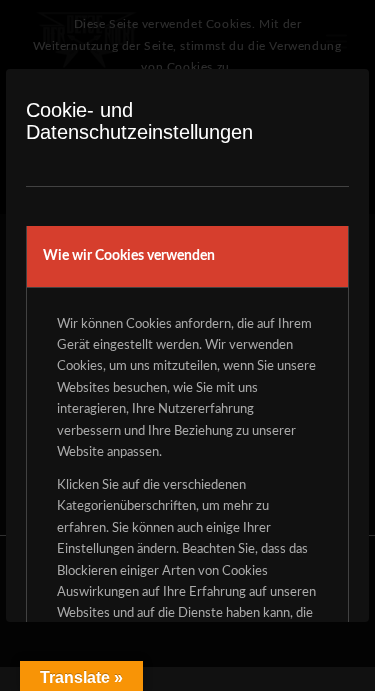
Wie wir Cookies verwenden (129, 256)
